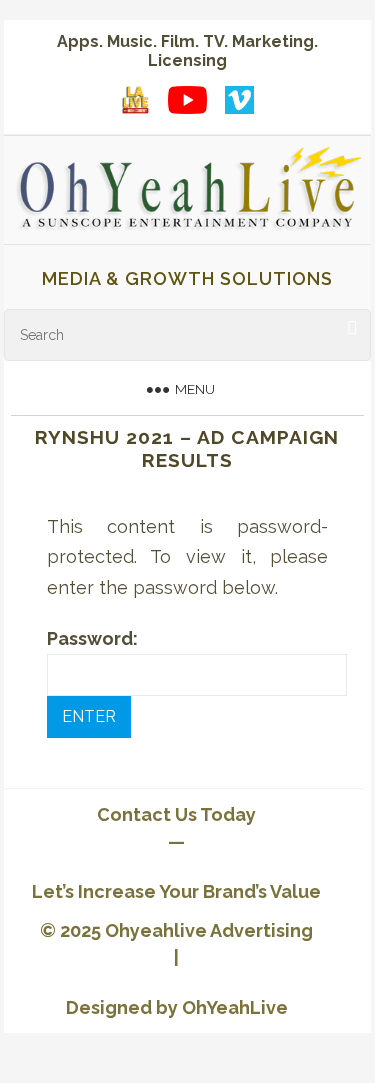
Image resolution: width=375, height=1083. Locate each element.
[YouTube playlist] (188, 100)
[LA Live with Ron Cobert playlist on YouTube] (136, 100)
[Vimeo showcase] (240, 100)
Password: (92, 638)
